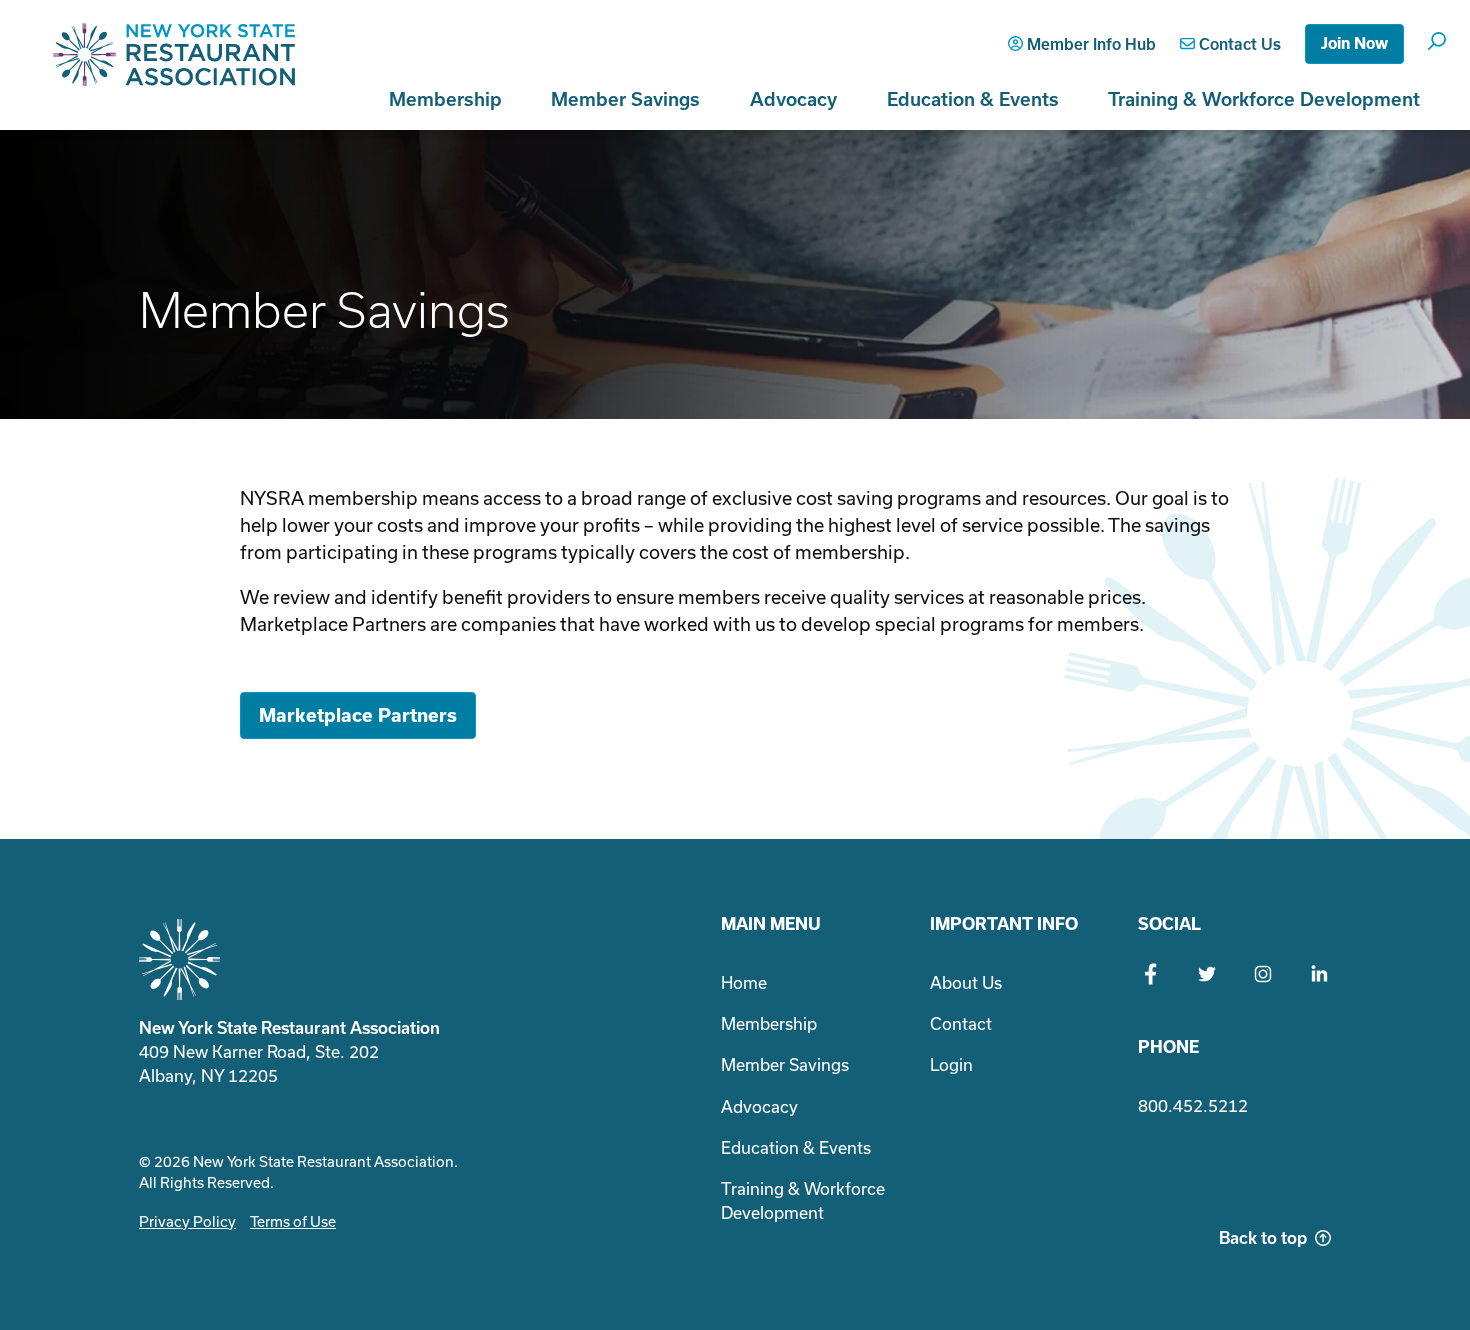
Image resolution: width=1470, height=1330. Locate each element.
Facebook (1151, 974)
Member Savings (625, 99)
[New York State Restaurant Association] (174, 65)
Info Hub (1091, 44)
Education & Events (973, 99)
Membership (445, 99)
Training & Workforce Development (1264, 99)
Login (951, 1065)
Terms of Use (293, 1222)
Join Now (1354, 43)
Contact (1238, 44)
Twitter (1207, 974)
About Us (966, 983)
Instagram (1263, 974)
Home (744, 983)
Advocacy (793, 99)
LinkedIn (1319, 974)
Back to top (1263, 1238)
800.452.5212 (1193, 1106)
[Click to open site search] (1437, 40)
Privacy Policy (187, 1222)
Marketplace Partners (358, 715)
